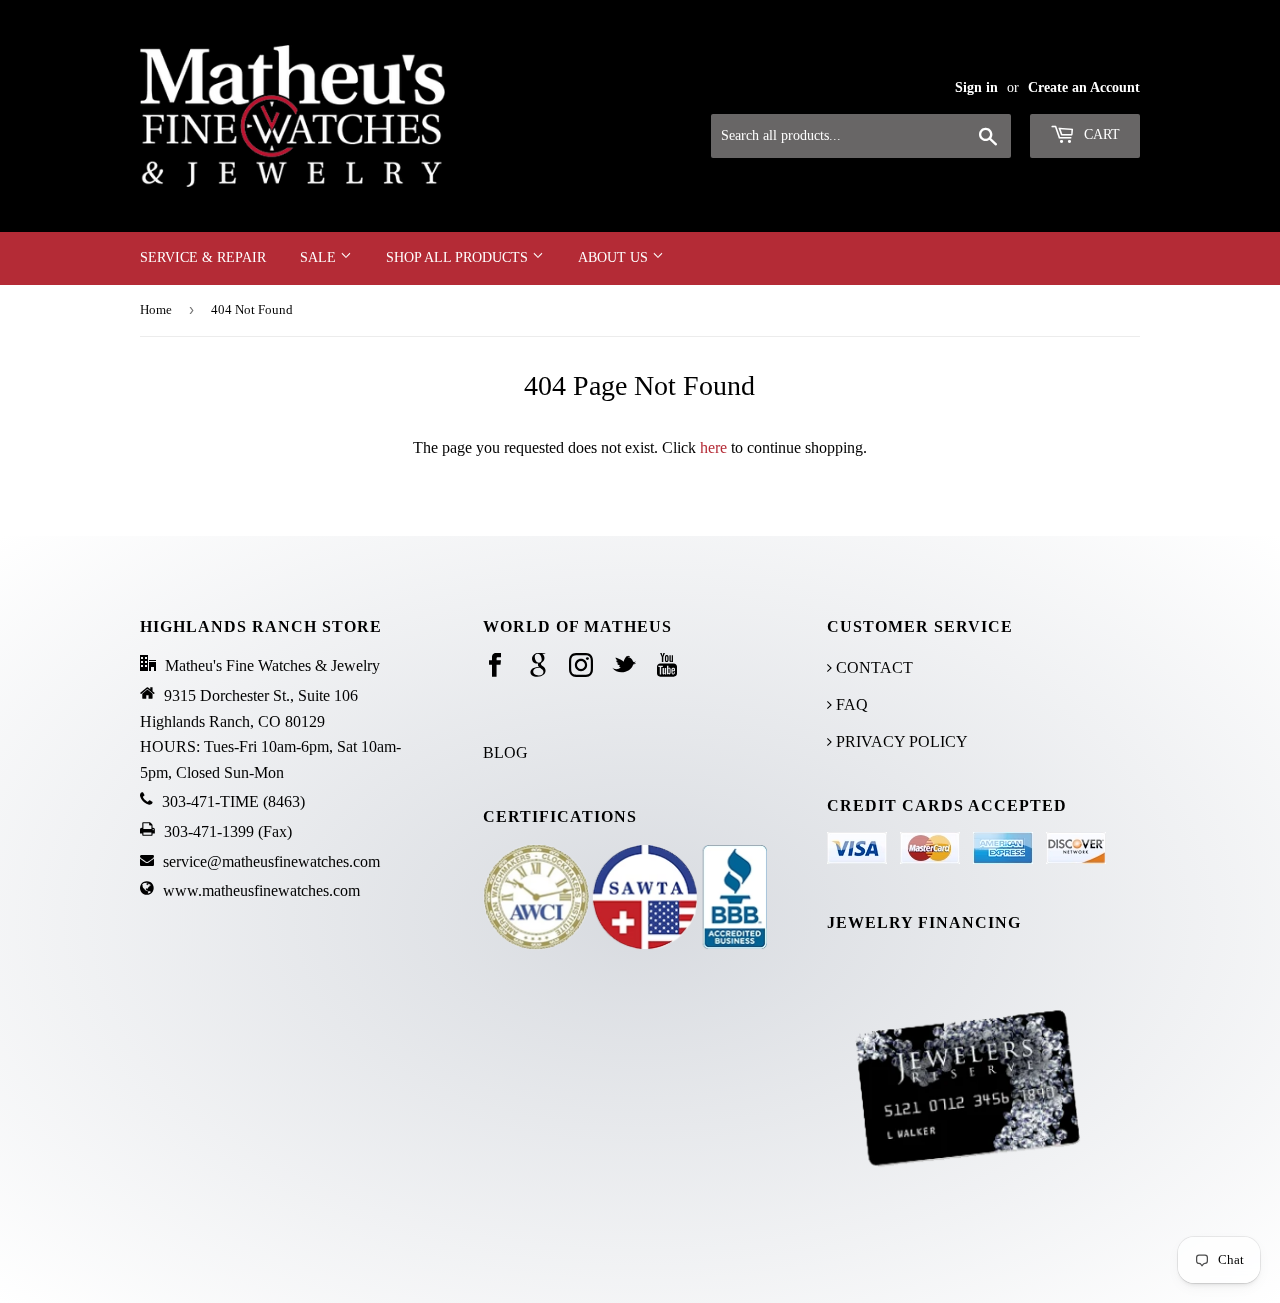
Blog (505, 752)
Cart (1100, 134)
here (713, 447)
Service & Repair (203, 257)
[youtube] (667, 666)
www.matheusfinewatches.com (261, 890)
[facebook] (495, 666)
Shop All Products (459, 257)
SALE (320, 257)
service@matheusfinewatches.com (271, 861)
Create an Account (1084, 87)
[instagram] (581, 666)
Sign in (976, 87)
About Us (615, 257)
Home (156, 309)
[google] (538, 666)
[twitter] (624, 666)
